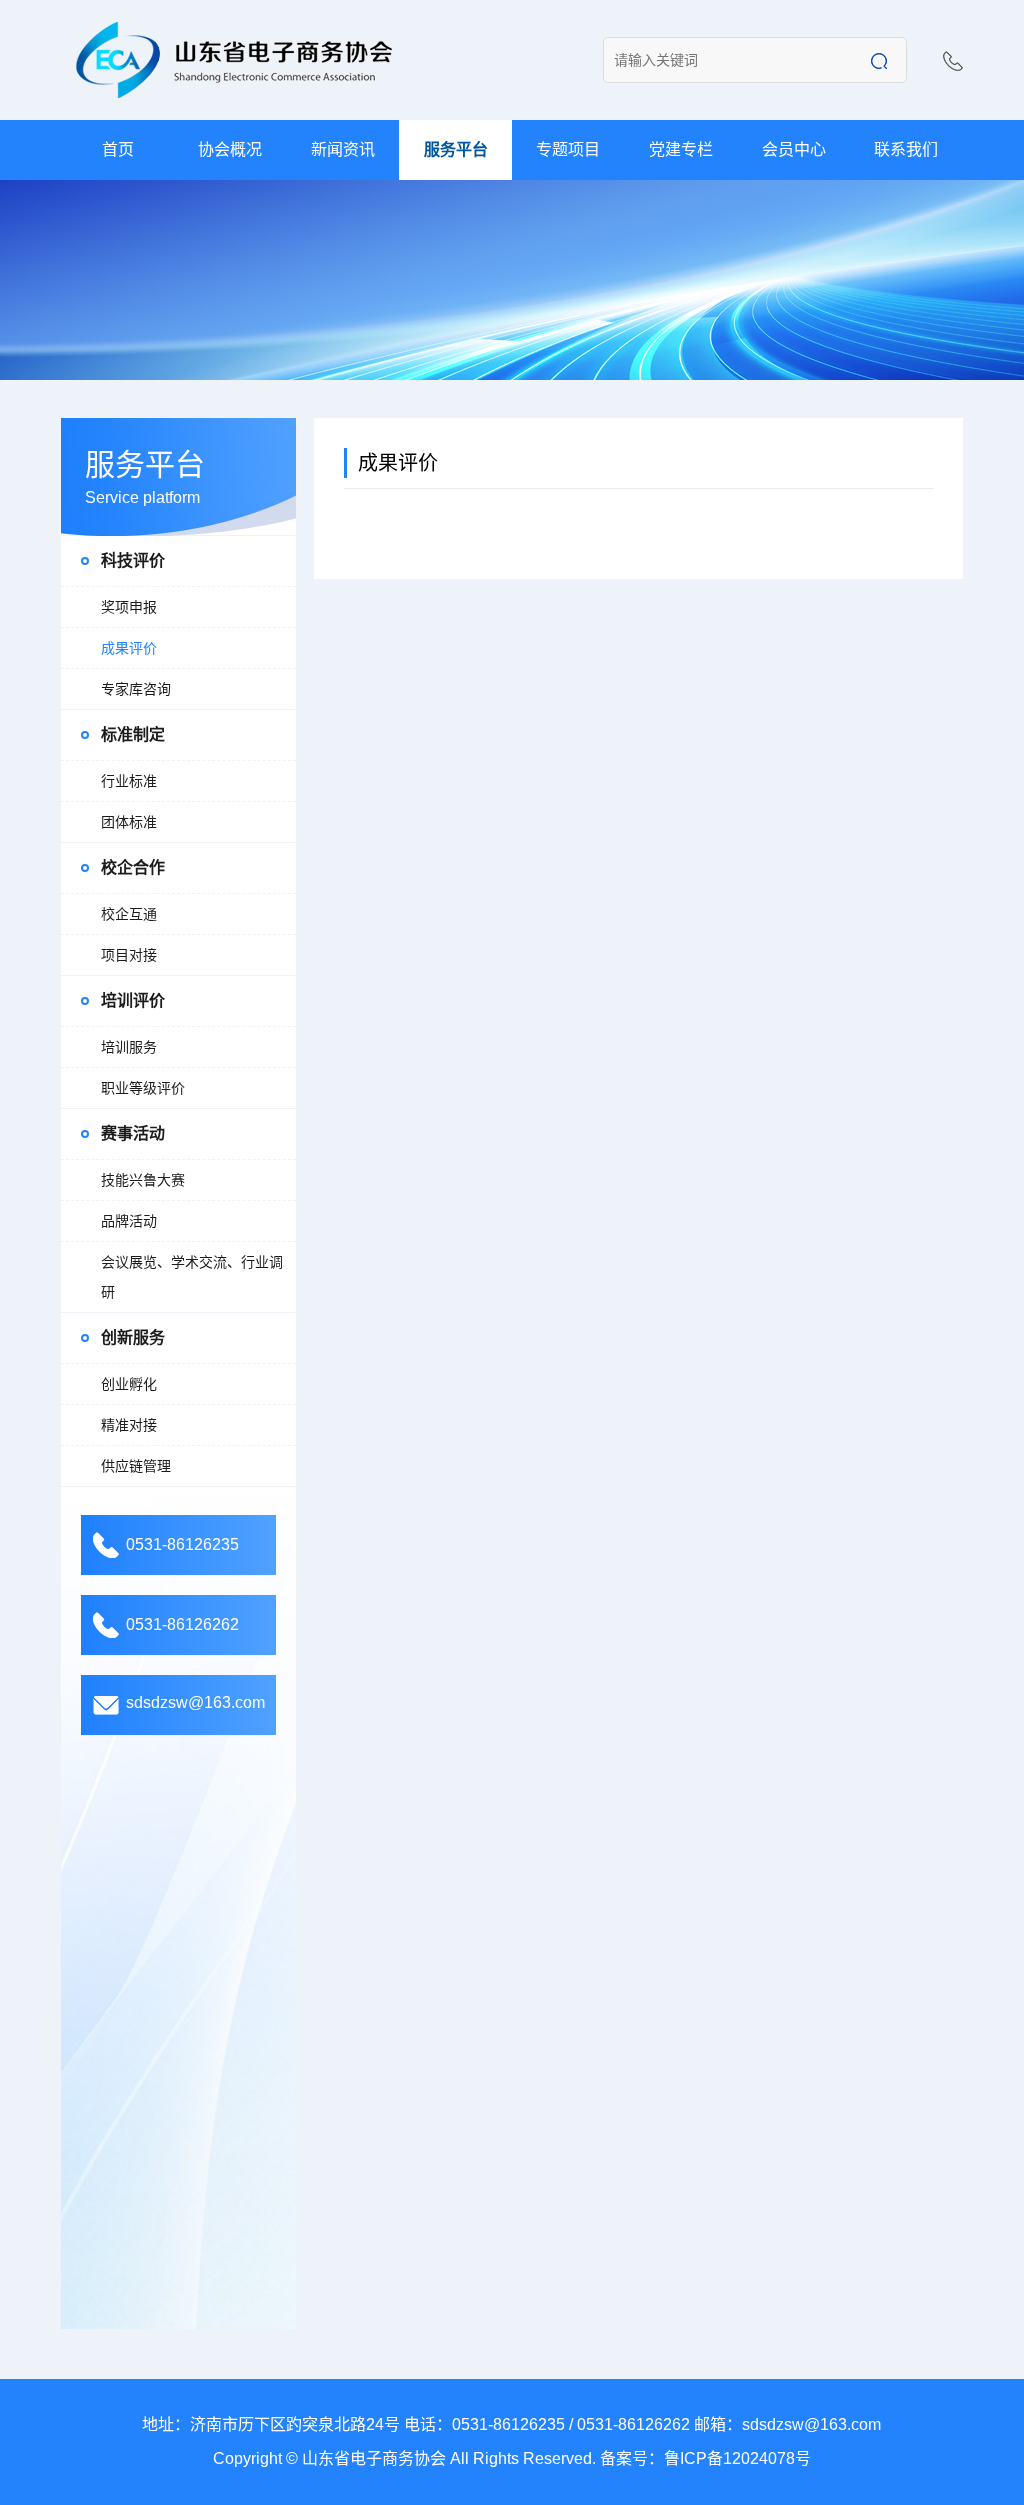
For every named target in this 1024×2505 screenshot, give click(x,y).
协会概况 (230, 149)
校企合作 (133, 867)
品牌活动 (129, 1221)
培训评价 (133, 1000)
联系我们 (906, 149)
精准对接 (129, 1425)
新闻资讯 (343, 149)
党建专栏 (681, 149)
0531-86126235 (182, 1544)
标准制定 (133, 734)
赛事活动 (133, 1133)
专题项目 (568, 149)
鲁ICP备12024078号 (737, 2458)
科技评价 (133, 560)
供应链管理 (136, 1466)
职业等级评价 (143, 1088)
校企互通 (129, 914)
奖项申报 (129, 607)
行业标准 (129, 781)
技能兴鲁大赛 (143, 1180)
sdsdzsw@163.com (195, 1702)
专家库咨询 (136, 689)
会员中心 (794, 149)
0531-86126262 (182, 1624)
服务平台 (456, 149)
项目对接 (129, 955)
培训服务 (129, 1047)
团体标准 (129, 822)
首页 (118, 149)
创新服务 (133, 1337)
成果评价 (129, 648)
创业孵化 (129, 1384)
